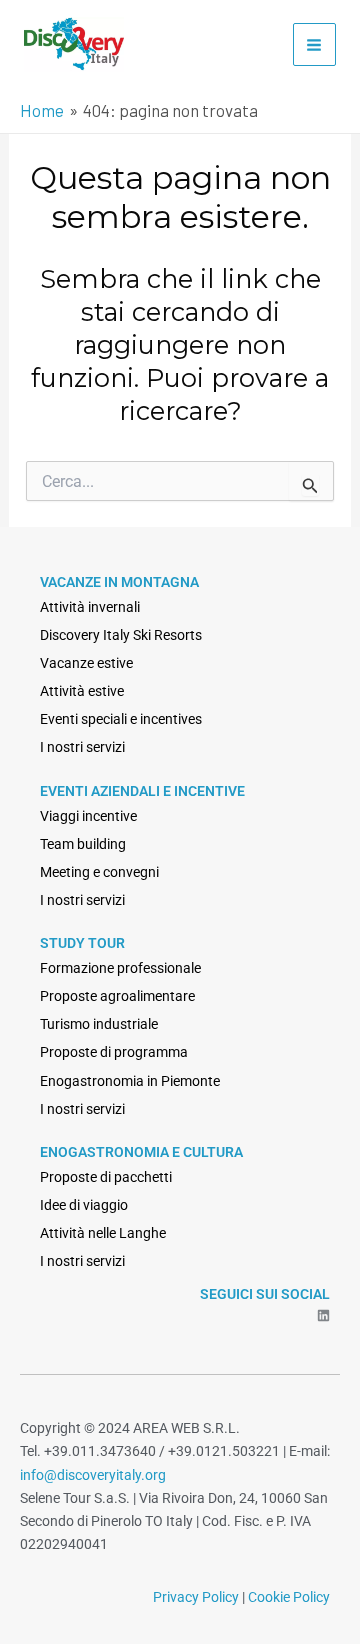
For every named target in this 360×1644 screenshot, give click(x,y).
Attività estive (82, 691)
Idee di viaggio (84, 1205)
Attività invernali (90, 607)
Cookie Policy (289, 1597)
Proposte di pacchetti (106, 1177)
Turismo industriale (99, 1024)
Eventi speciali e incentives (121, 719)
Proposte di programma (114, 1052)
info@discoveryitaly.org (93, 1475)
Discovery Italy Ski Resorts (121, 635)
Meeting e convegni (99, 872)
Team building (83, 844)
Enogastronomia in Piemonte (130, 1081)
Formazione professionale (120, 968)
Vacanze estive (86, 663)
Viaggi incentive (88, 816)
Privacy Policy (196, 1597)
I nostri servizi (82, 747)
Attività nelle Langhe (103, 1233)
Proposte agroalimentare (117, 996)
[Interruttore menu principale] (315, 45)
